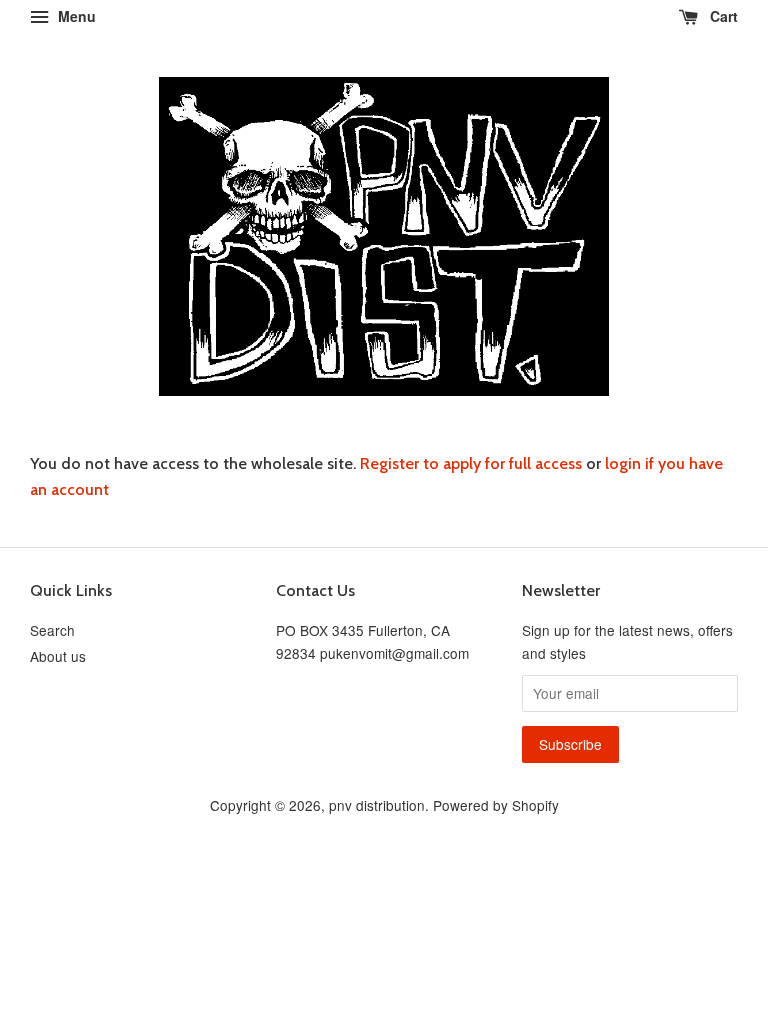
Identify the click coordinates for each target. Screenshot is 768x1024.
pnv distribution (377, 805)
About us (58, 656)
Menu (75, 16)
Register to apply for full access (471, 463)
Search (52, 630)
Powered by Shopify (496, 805)
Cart (722, 16)
